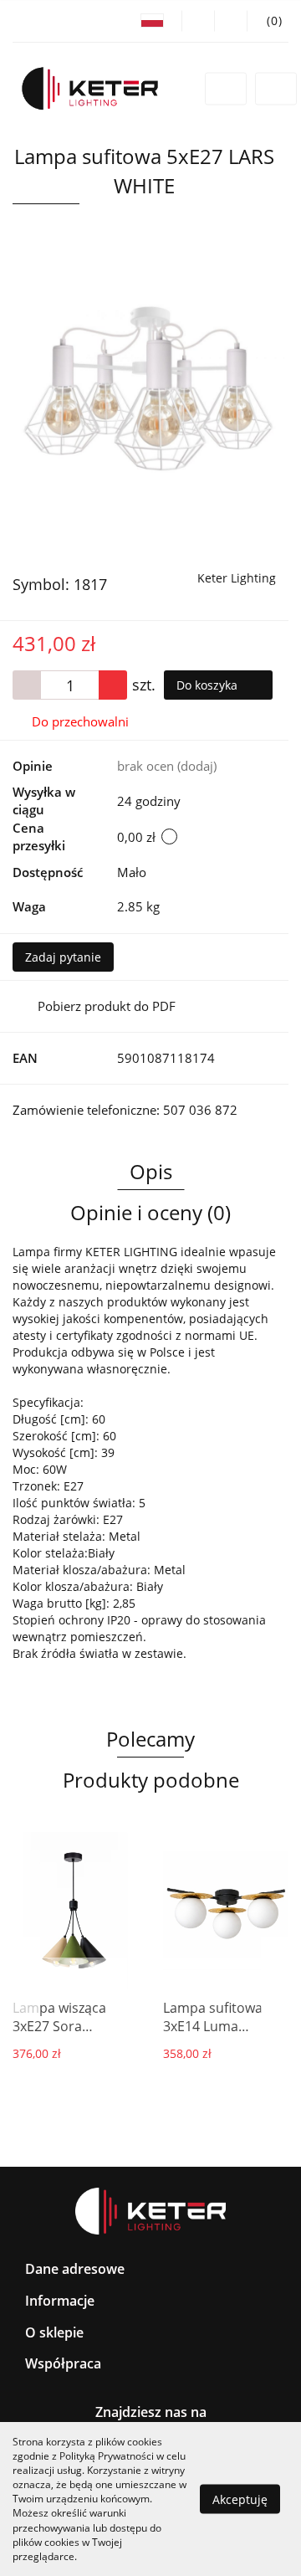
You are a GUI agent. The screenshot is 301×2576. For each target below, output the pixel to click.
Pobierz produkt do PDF (107, 1006)
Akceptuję (240, 2499)
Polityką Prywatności (107, 2456)
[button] (268, 21)
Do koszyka (209, 685)
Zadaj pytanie (63, 957)
